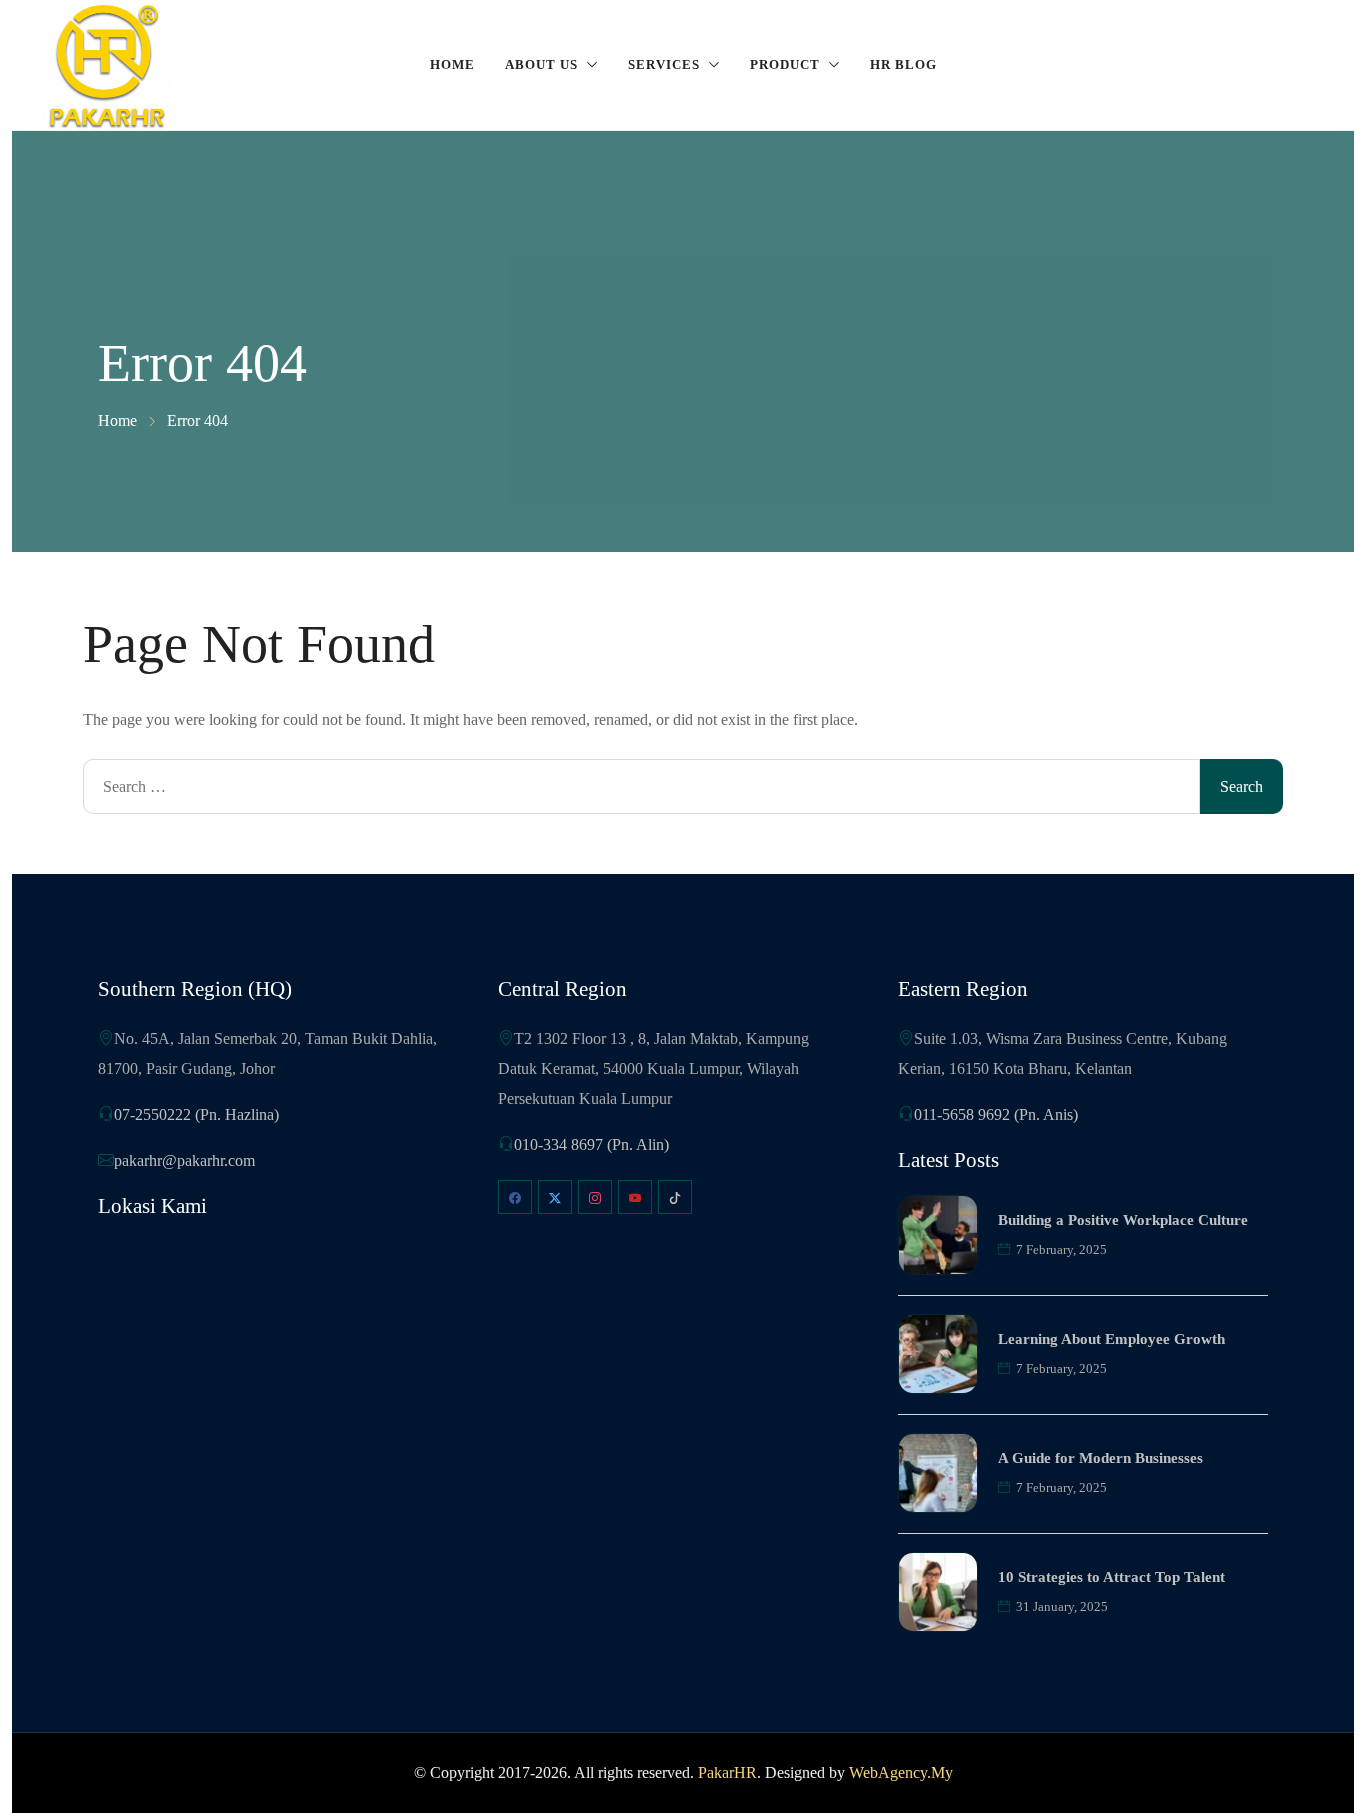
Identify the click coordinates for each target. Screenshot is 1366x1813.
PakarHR (727, 1772)
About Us (541, 64)
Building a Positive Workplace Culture (1123, 1220)
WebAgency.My (901, 1772)
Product (785, 64)
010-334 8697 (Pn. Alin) (591, 1144)
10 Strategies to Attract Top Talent (1111, 1577)
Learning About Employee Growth (1111, 1339)
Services (664, 64)
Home (452, 64)
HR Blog (903, 64)
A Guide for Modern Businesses (1100, 1458)
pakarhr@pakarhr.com (184, 1160)
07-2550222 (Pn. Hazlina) (196, 1114)
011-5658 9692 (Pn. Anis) (996, 1114)
